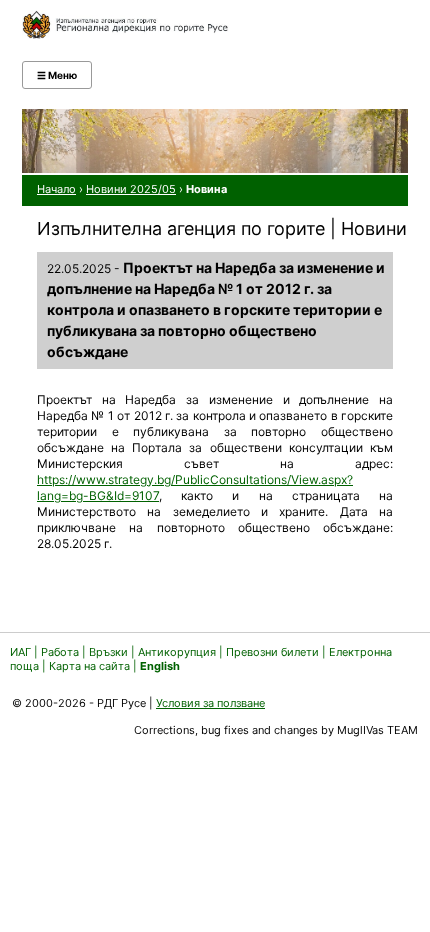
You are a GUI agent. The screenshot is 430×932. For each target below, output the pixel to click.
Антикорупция (177, 652)
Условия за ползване (210, 703)
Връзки (108, 652)
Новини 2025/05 (131, 189)
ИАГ (20, 652)
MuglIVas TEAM (377, 730)
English (160, 666)
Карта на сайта (89, 666)
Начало (56, 189)
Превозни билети (272, 652)
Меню (57, 75)
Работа (60, 652)
